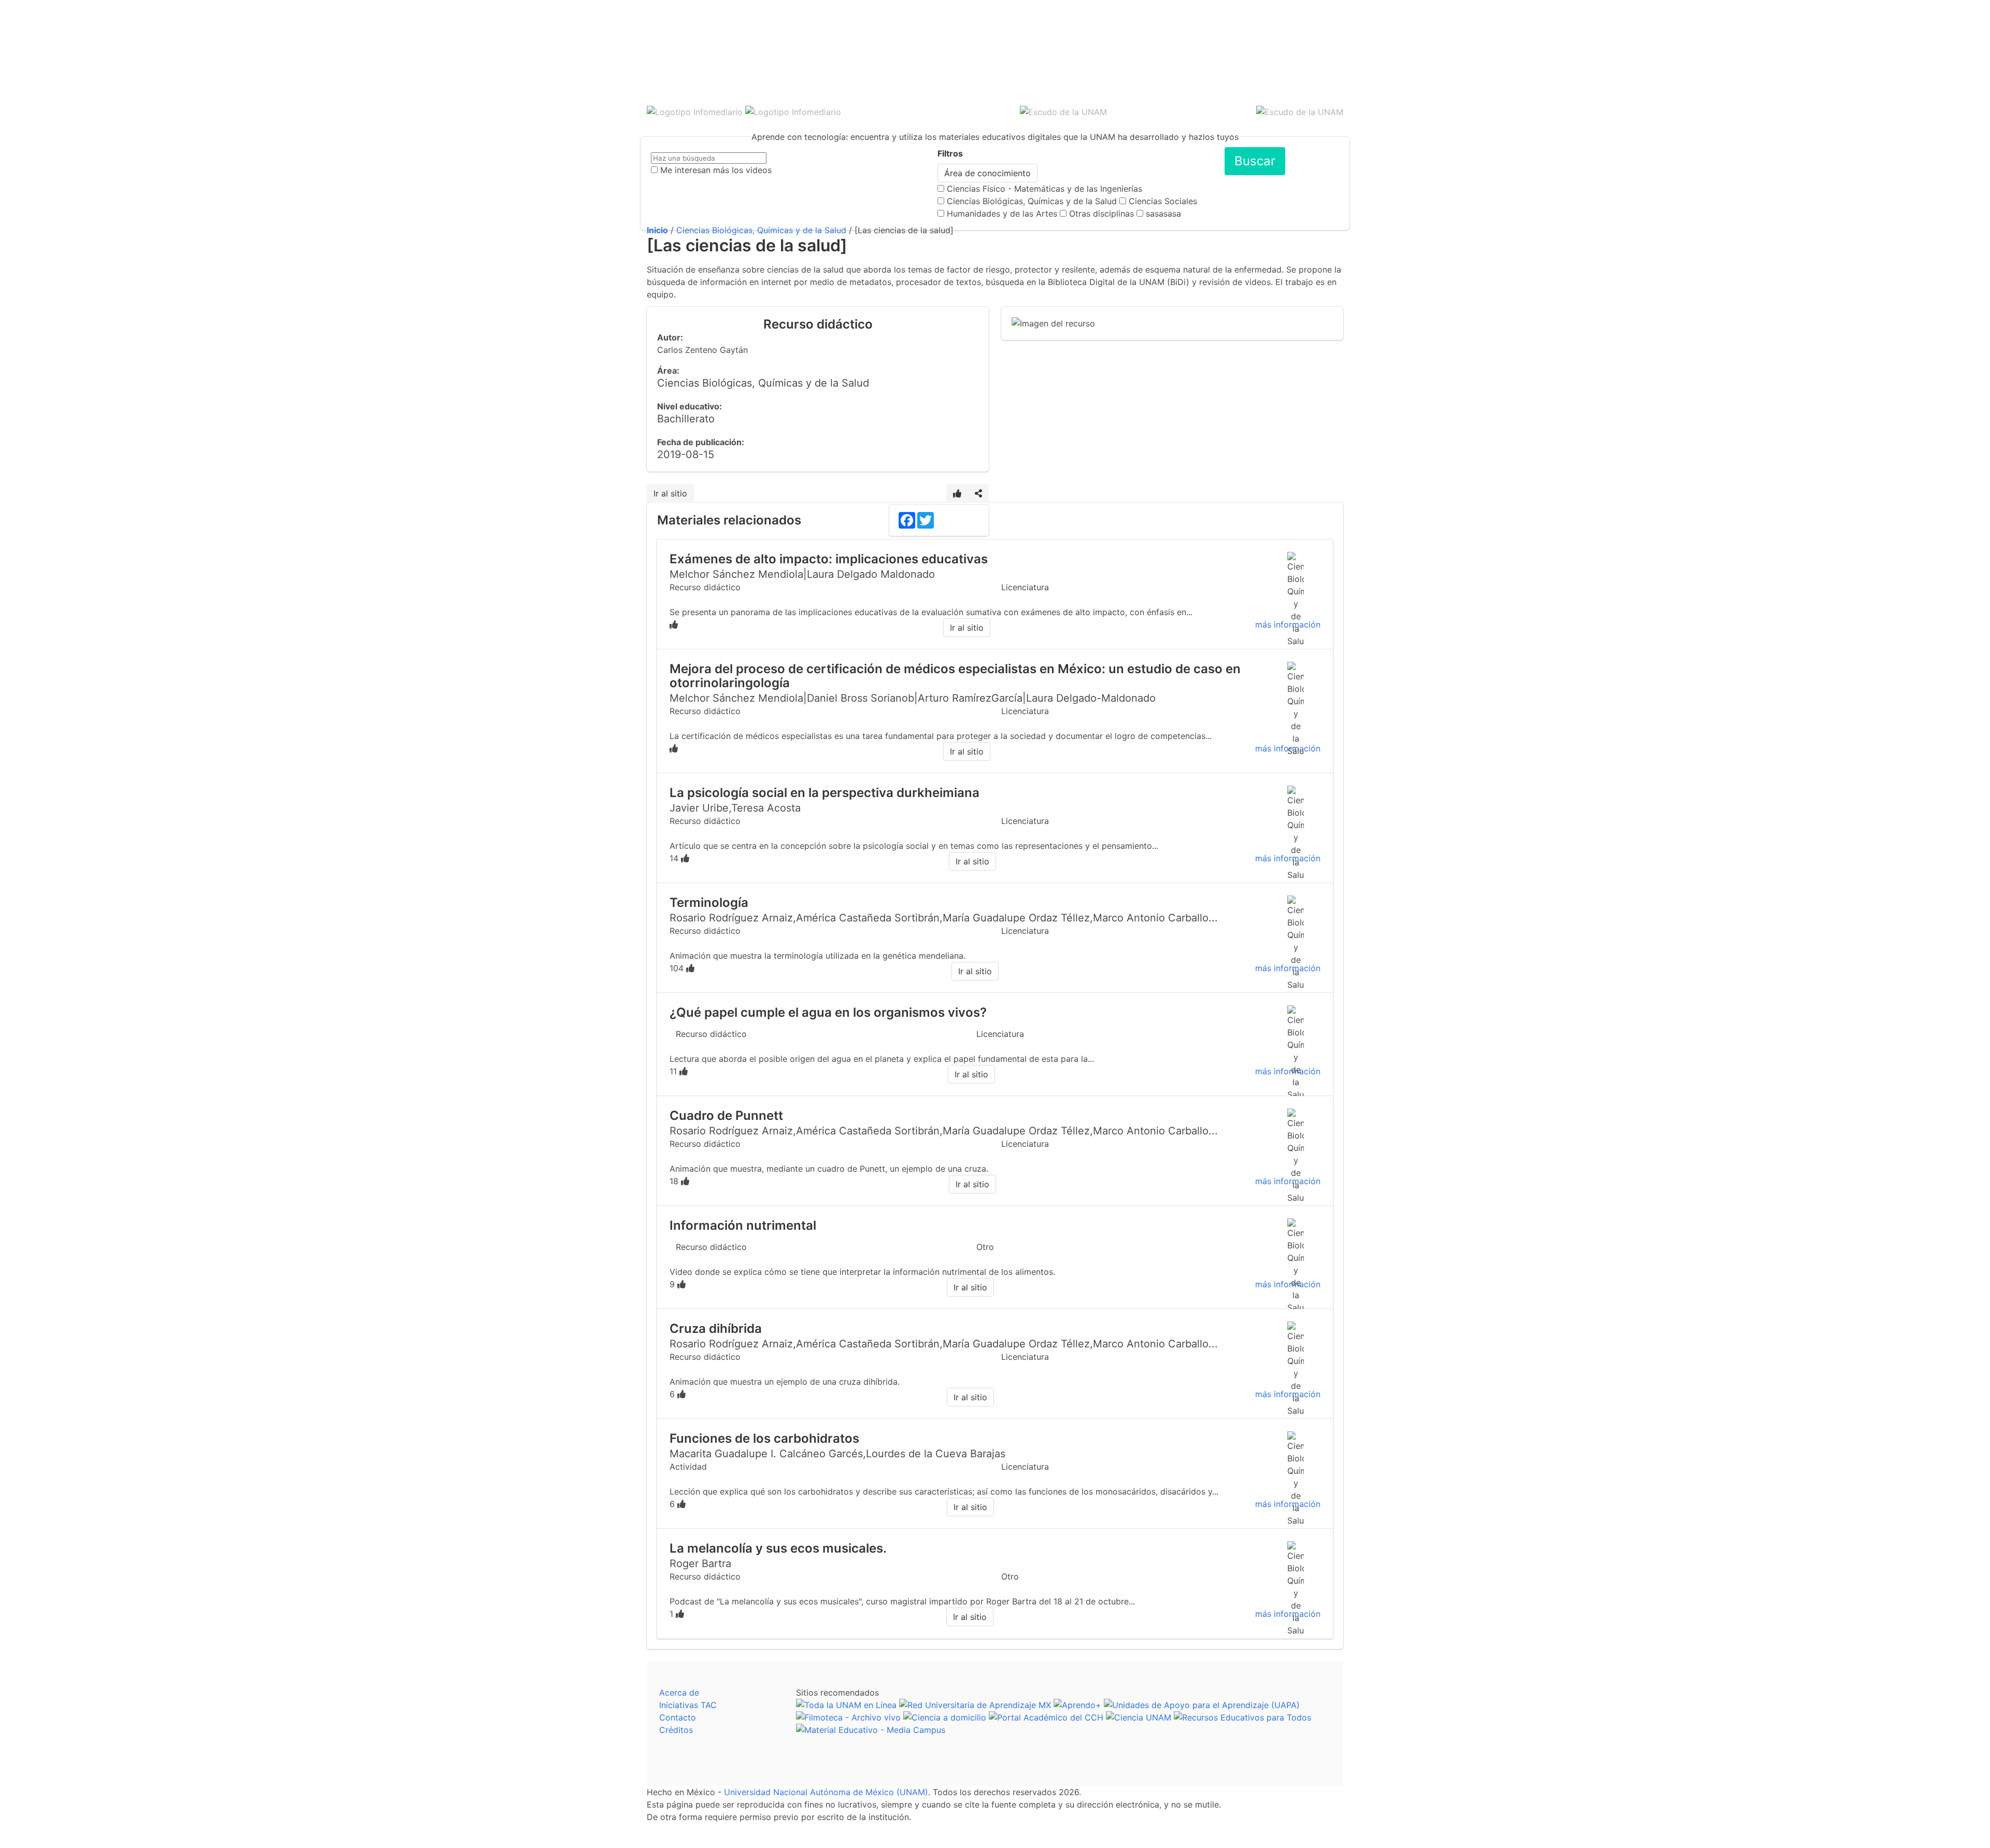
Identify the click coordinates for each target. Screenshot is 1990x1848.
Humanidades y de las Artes (1002, 214)
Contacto (678, 1717)
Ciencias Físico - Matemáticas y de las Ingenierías (1044, 189)
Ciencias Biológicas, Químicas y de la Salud (1032, 201)
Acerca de (679, 1693)
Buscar (1255, 161)
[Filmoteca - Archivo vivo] (848, 1717)
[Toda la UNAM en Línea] (846, 1705)
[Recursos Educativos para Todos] (1242, 1717)
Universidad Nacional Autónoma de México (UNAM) (826, 1792)
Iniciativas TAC (688, 1705)
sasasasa (1163, 214)
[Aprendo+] (1077, 1705)
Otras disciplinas (1101, 214)
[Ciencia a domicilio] (945, 1717)
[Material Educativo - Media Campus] (871, 1730)
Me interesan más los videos (716, 170)
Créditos (676, 1730)
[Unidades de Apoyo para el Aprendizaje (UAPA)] (1202, 1705)
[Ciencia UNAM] (1139, 1717)
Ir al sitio (670, 493)
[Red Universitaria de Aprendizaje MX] (975, 1705)
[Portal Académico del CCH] (1046, 1717)
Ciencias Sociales (1163, 201)
